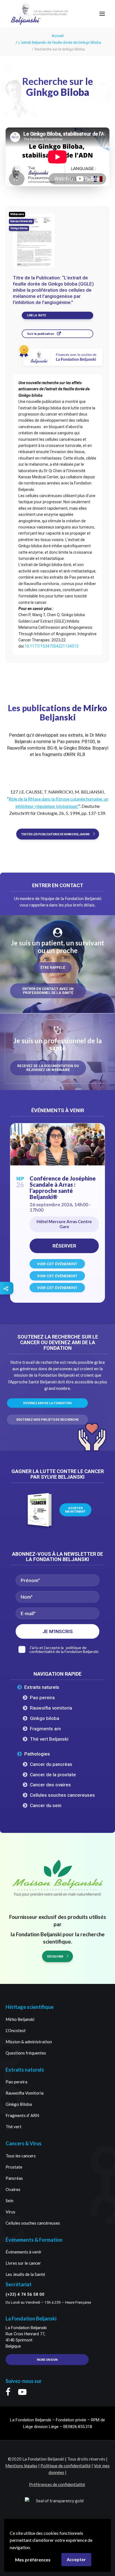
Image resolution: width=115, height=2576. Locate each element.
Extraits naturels (42, 1687)
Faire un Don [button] (47, 2360)
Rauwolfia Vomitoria (25, 2093)
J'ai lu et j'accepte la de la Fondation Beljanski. (64, 1650)
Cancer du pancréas (51, 1764)
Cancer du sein (46, 1805)
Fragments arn (45, 1729)
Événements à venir (24, 2252)
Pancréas (14, 2178)
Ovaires (13, 2189)
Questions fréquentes (26, 2053)
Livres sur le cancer (23, 2263)
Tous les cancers (21, 2156)
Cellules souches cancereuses (62, 1795)
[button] (102, 14)
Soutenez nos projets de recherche (47, 1420)
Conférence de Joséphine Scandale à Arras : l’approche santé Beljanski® (63, 1188)
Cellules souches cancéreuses (33, 2223)
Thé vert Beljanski (49, 1739)
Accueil (58, 36)
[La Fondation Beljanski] (26, 14)
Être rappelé (53, 968)
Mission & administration (29, 2042)
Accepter (76, 2559)
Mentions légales (21, 2466)
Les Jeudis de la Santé (25, 2274)
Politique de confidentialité (66, 2466)
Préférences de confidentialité (57, 2484)
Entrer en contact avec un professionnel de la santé (48, 991)
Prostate (14, 2167)
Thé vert (14, 2127)
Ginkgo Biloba (19, 2104)
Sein (9, 2201)
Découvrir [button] (55, 1956)
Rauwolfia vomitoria (51, 1708)
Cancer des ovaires (50, 1785)
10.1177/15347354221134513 (51, 646)
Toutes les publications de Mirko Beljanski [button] (55, 834)
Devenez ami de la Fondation (47, 1403)
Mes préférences (33, 2560)
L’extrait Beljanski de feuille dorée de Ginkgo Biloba (60, 42)
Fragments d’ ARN (22, 2115)
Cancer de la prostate (53, 1775)
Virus (10, 2212)
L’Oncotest (16, 2030)
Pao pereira (42, 1698)
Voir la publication (40, 334)
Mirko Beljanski (20, 2019)
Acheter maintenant (75, 1510)
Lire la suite (36, 316)
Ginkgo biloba (45, 1718)
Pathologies (37, 1754)
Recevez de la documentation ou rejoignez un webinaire (48, 1068)
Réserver (64, 1246)
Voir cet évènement (57, 1264)
